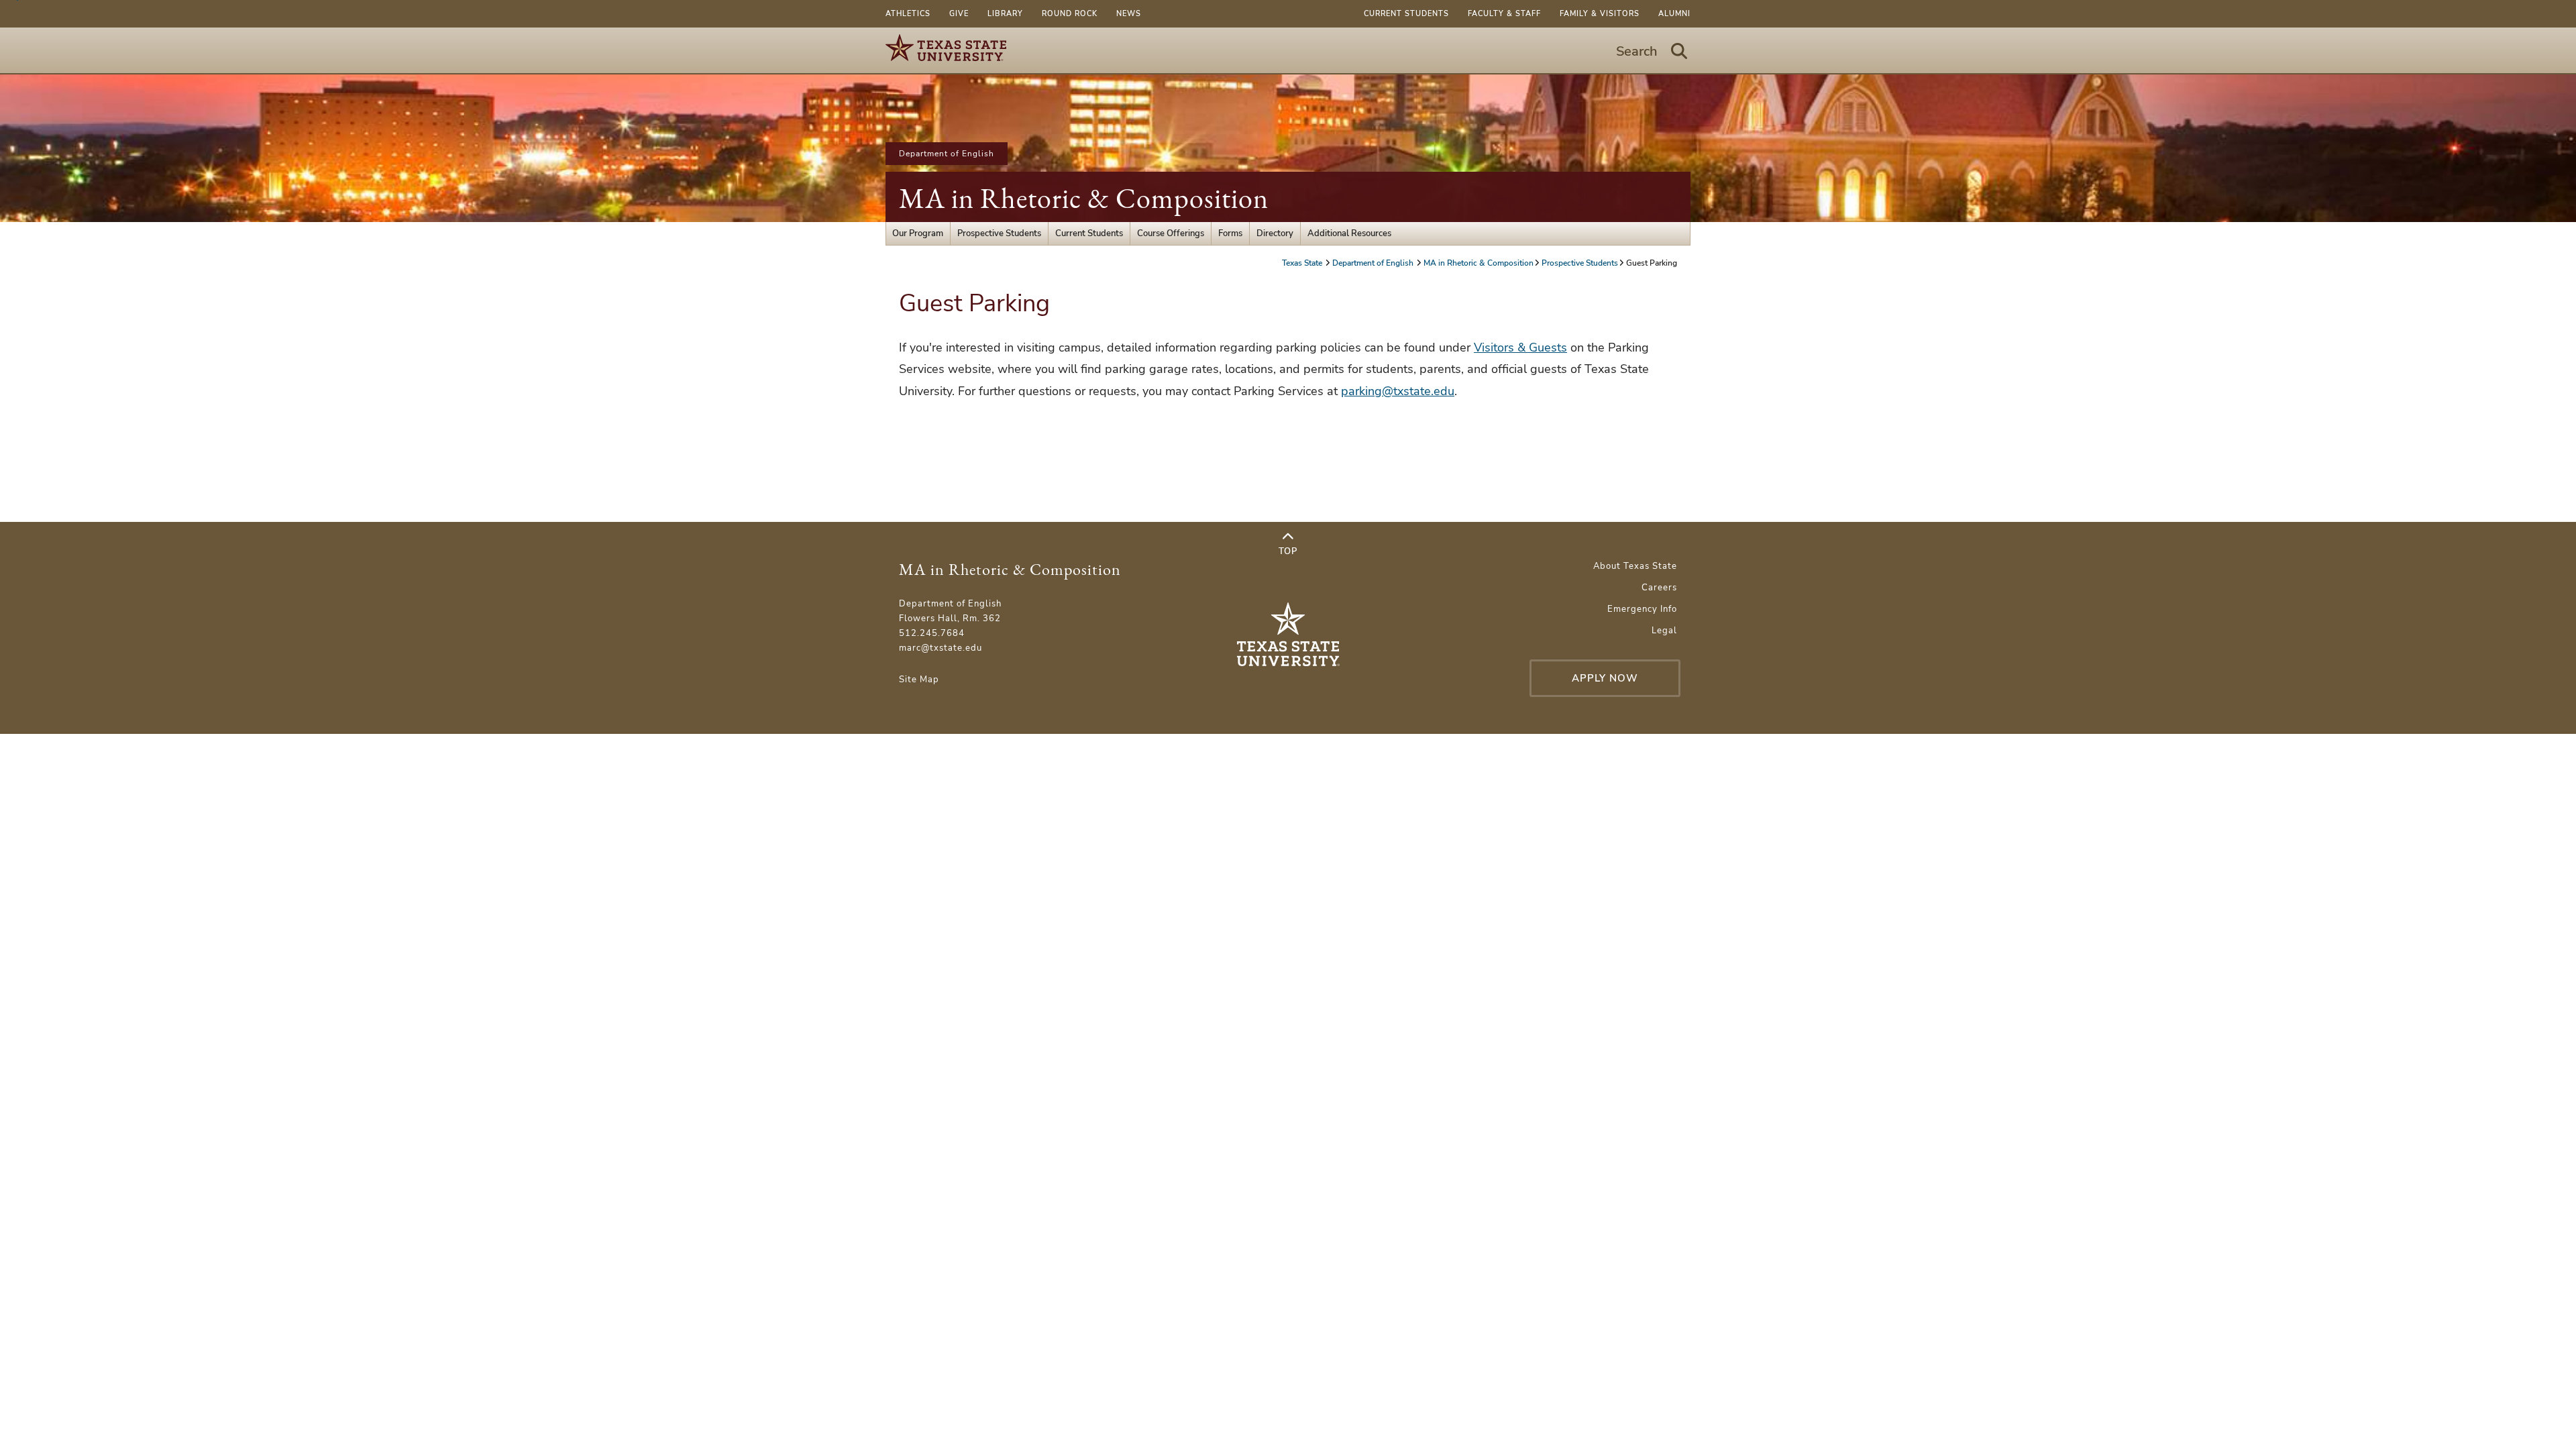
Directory (1275, 233)
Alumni (1674, 14)
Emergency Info (1642, 609)
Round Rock (1070, 14)
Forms (1230, 233)
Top (1288, 551)
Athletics (908, 14)
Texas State (1303, 263)
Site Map (919, 680)
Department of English (947, 154)
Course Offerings (1171, 233)
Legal (1664, 631)
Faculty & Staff (1504, 14)
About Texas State (1635, 566)
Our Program (918, 233)
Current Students (1406, 14)
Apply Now (1605, 678)
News (1129, 14)
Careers (1659, 588)
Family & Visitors (1600, 14)
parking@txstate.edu (1398, 391)
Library (1005, 14)
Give (959, 14)
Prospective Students (999, 233)
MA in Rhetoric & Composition (1084, 198)
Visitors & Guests (1520, 347)
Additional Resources (1349, 233)
